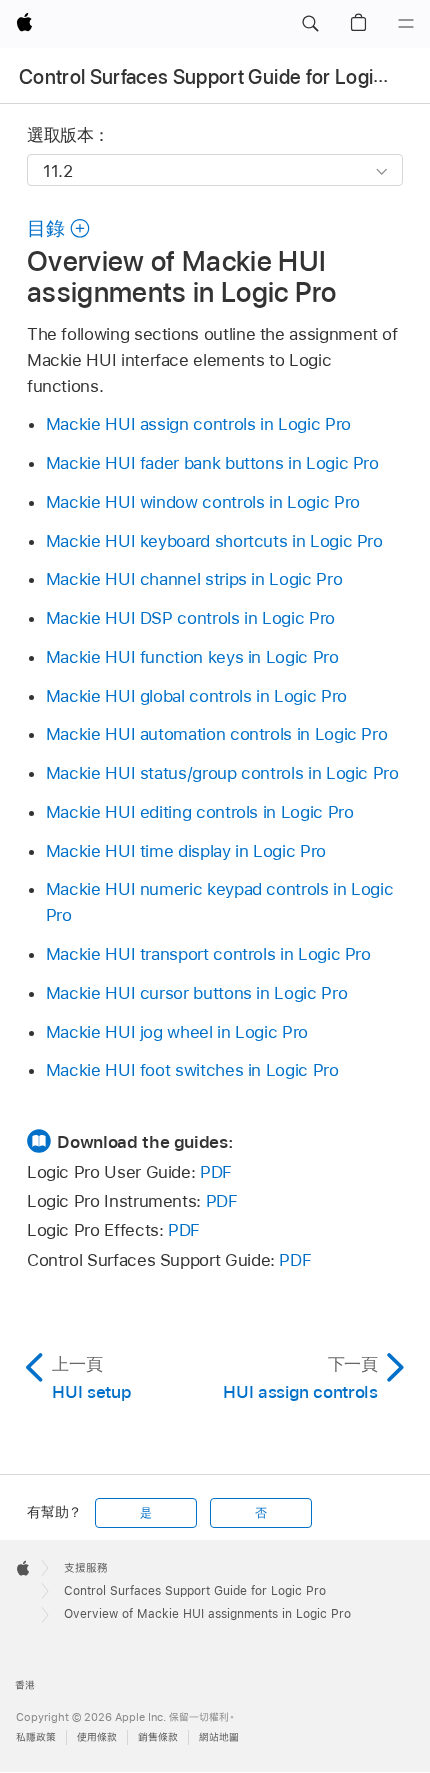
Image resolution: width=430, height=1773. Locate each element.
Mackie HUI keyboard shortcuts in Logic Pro (214, 541)
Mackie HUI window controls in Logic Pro (203, 502)
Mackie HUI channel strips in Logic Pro (194, 579)
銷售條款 (158, 1737)
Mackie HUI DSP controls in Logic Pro (190, 618)
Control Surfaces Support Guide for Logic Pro (219, 77)
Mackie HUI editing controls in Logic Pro (200, 812)
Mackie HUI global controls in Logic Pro (196, 696)
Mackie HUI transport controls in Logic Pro (208, 954)
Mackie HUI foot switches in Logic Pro (192, 1070)
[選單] (406, 24)
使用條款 (97, 1737)
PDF (216, 1172)
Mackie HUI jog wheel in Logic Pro (177, 1032)
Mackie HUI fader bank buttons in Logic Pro (212, 463)
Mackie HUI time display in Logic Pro (186, 851)
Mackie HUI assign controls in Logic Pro (198, 424)
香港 (25, 1685)
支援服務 (86, 1568)
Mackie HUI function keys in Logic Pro (192, 657)
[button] (310, 24)
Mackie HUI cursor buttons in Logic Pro (196, 993)
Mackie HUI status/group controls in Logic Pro (222, 773)
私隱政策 (36, 1737)
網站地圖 (219, 1737)
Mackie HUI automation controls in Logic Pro (217, 734)
